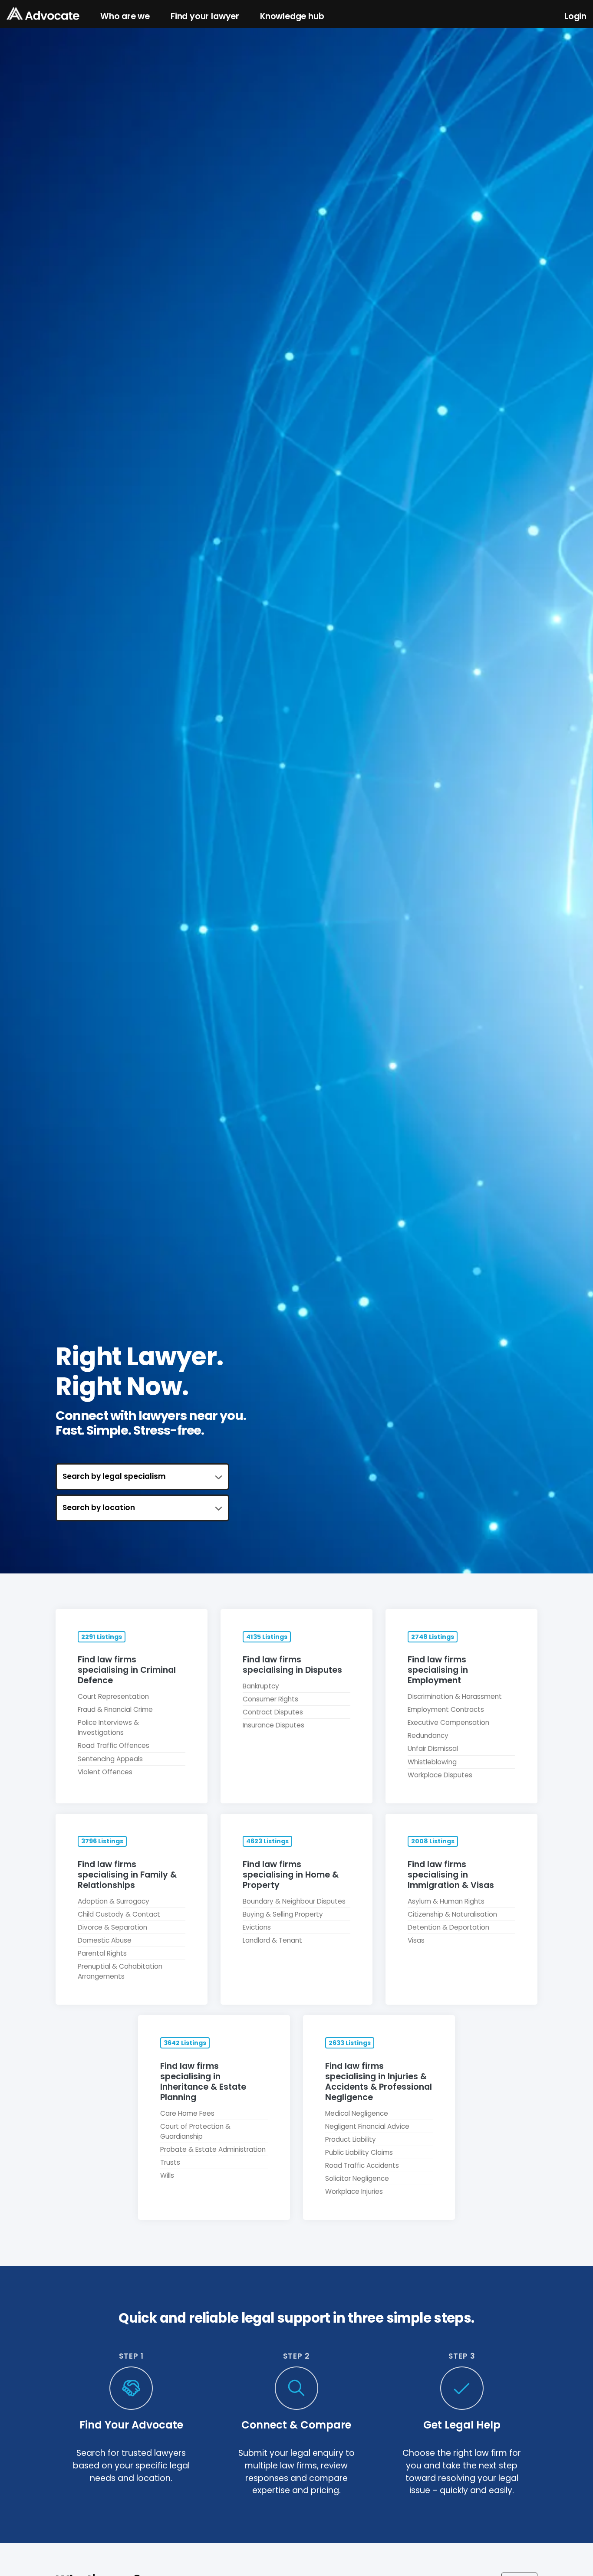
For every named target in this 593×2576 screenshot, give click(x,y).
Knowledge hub (292, 16)
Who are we (125, 16)
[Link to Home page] (43, 14)
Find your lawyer (205, 16)
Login (575, 16)
